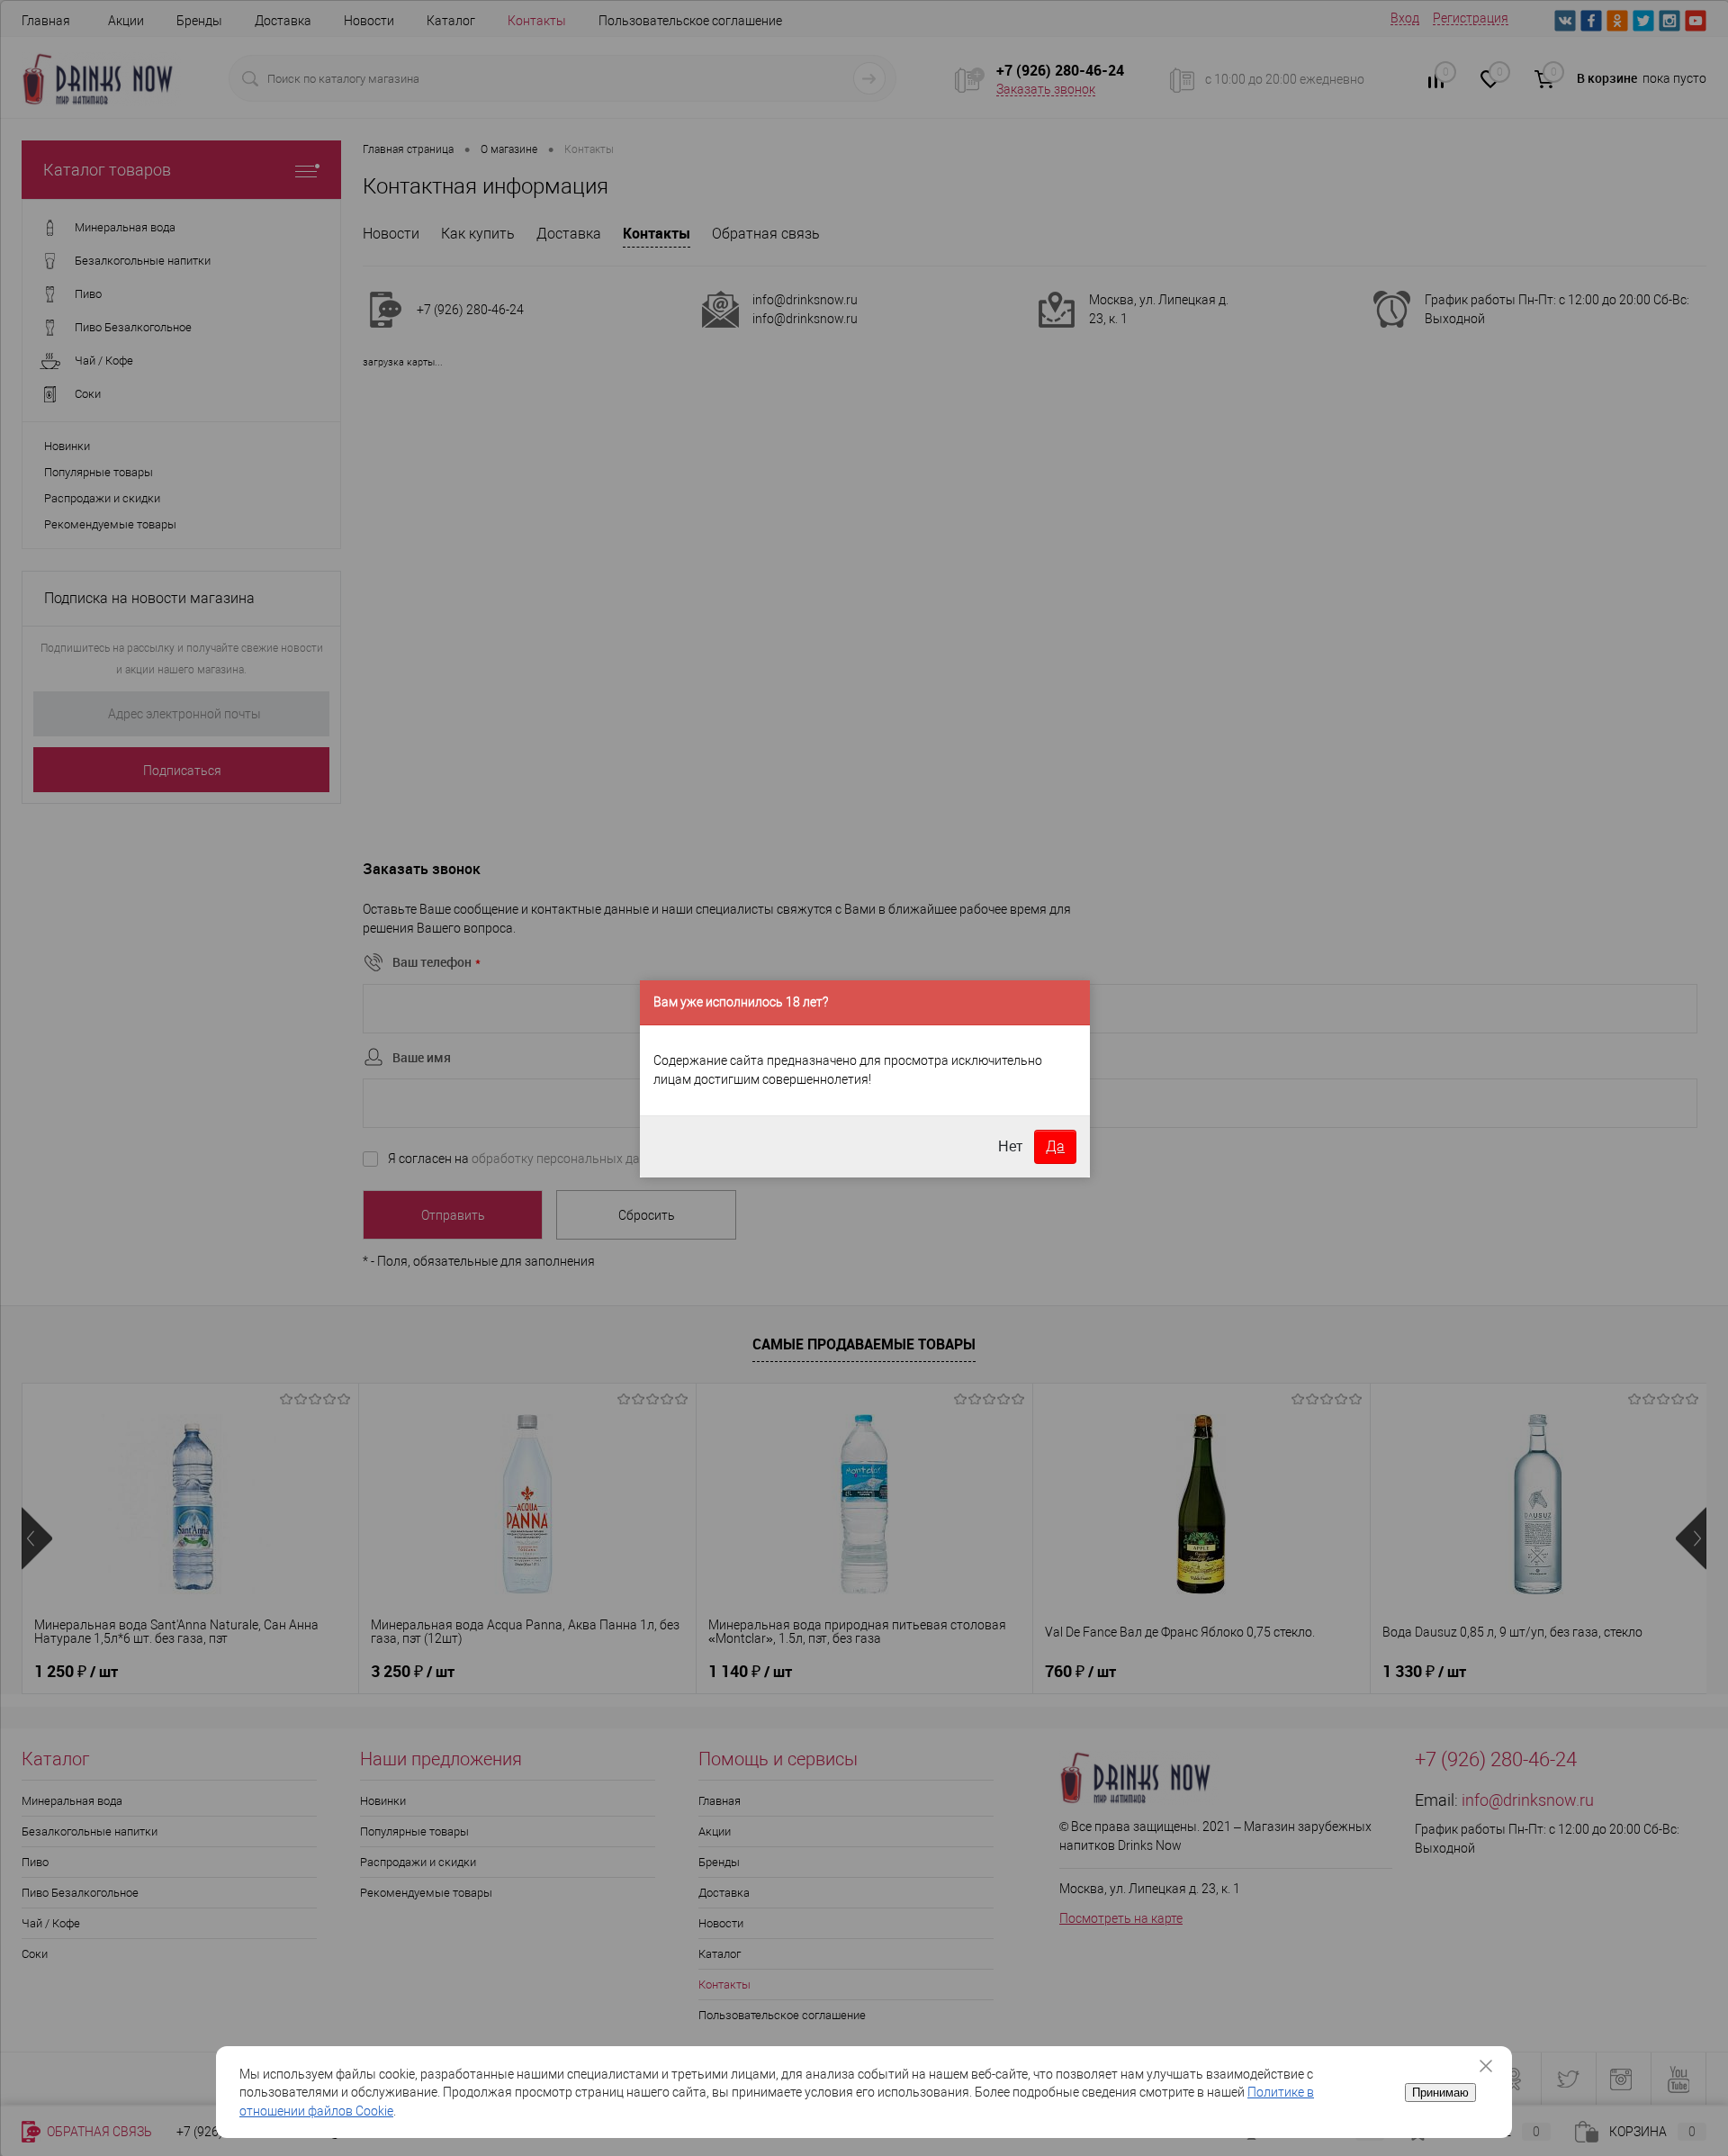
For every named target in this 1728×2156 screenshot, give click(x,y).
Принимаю (1440, 2093)
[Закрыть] (1492, 2066)
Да (1055, 1146)
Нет (1010, 1146)
